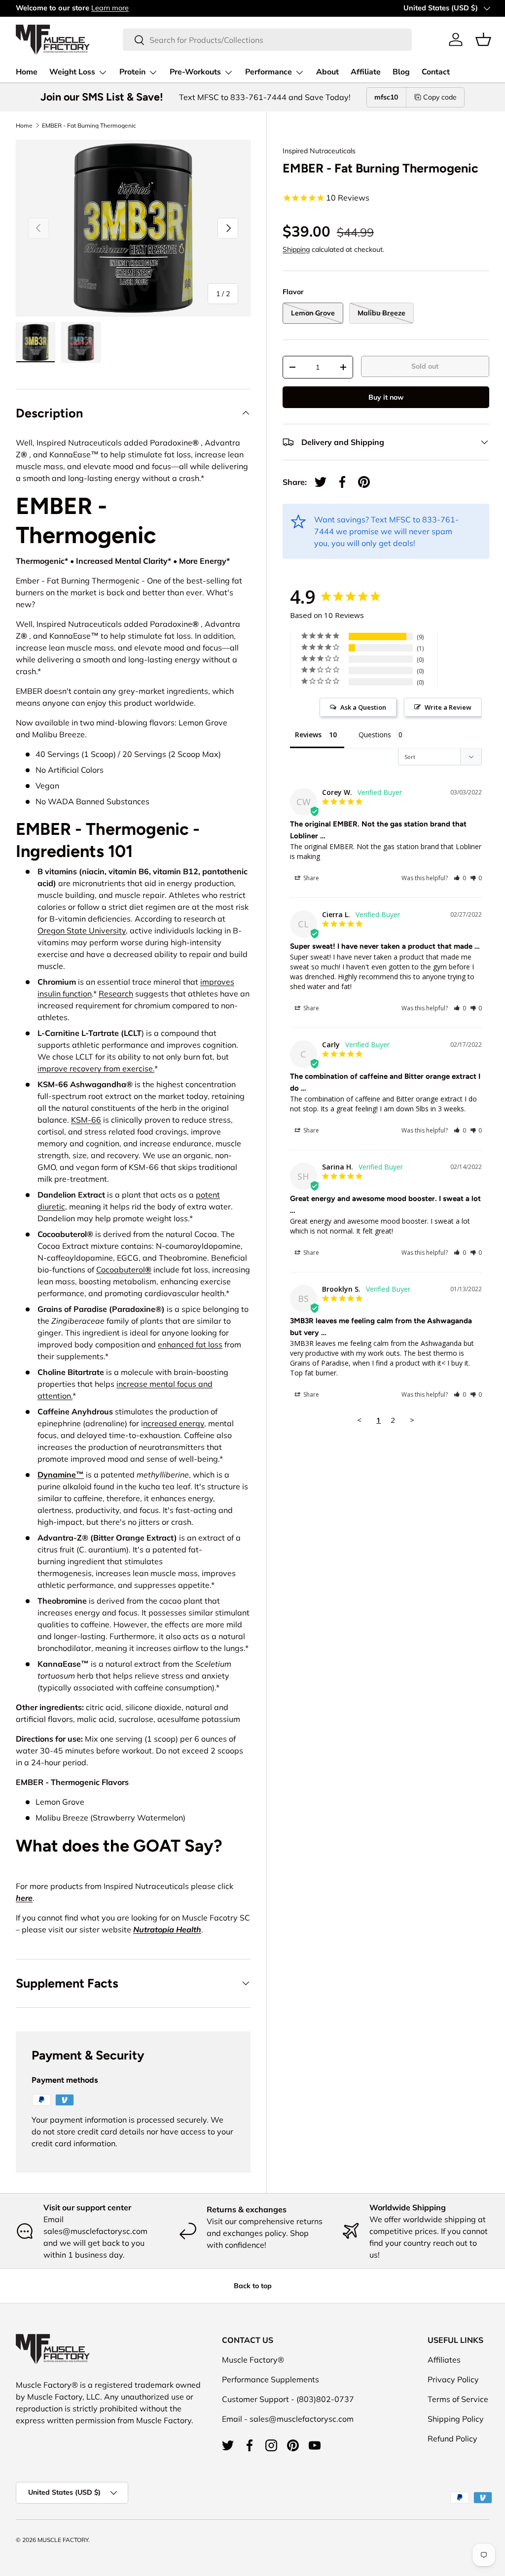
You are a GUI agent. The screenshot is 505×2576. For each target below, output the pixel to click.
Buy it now (386, 397)
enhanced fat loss (190, 1344)
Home (27, 72)
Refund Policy (452, 2439)
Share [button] (310, 878)
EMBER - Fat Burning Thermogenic (89, 126)
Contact (436, 72)
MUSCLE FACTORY (63, 2540)
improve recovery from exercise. (96, 1068)
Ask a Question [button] (363, 707)
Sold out (425, 366)
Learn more (110, 8)
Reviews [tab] (308, 735)
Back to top (253, 2286)
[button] (483, 39)
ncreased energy (174, 1423)
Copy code (440, 97)
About (327, 72)
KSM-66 (86, 1120)
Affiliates (444, 2360)
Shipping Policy (456, 2419)
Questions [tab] (375, 735)
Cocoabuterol (124, 1270)
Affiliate (366, 72)
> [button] (412, 1420)
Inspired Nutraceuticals (319, 151)
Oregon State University (82, 930)
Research (116, 994)
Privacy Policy (453, 2379)
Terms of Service (458, 2399)
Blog (401, 72)
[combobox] (267, 40)
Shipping (296, 249)
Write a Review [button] (448, 707)
